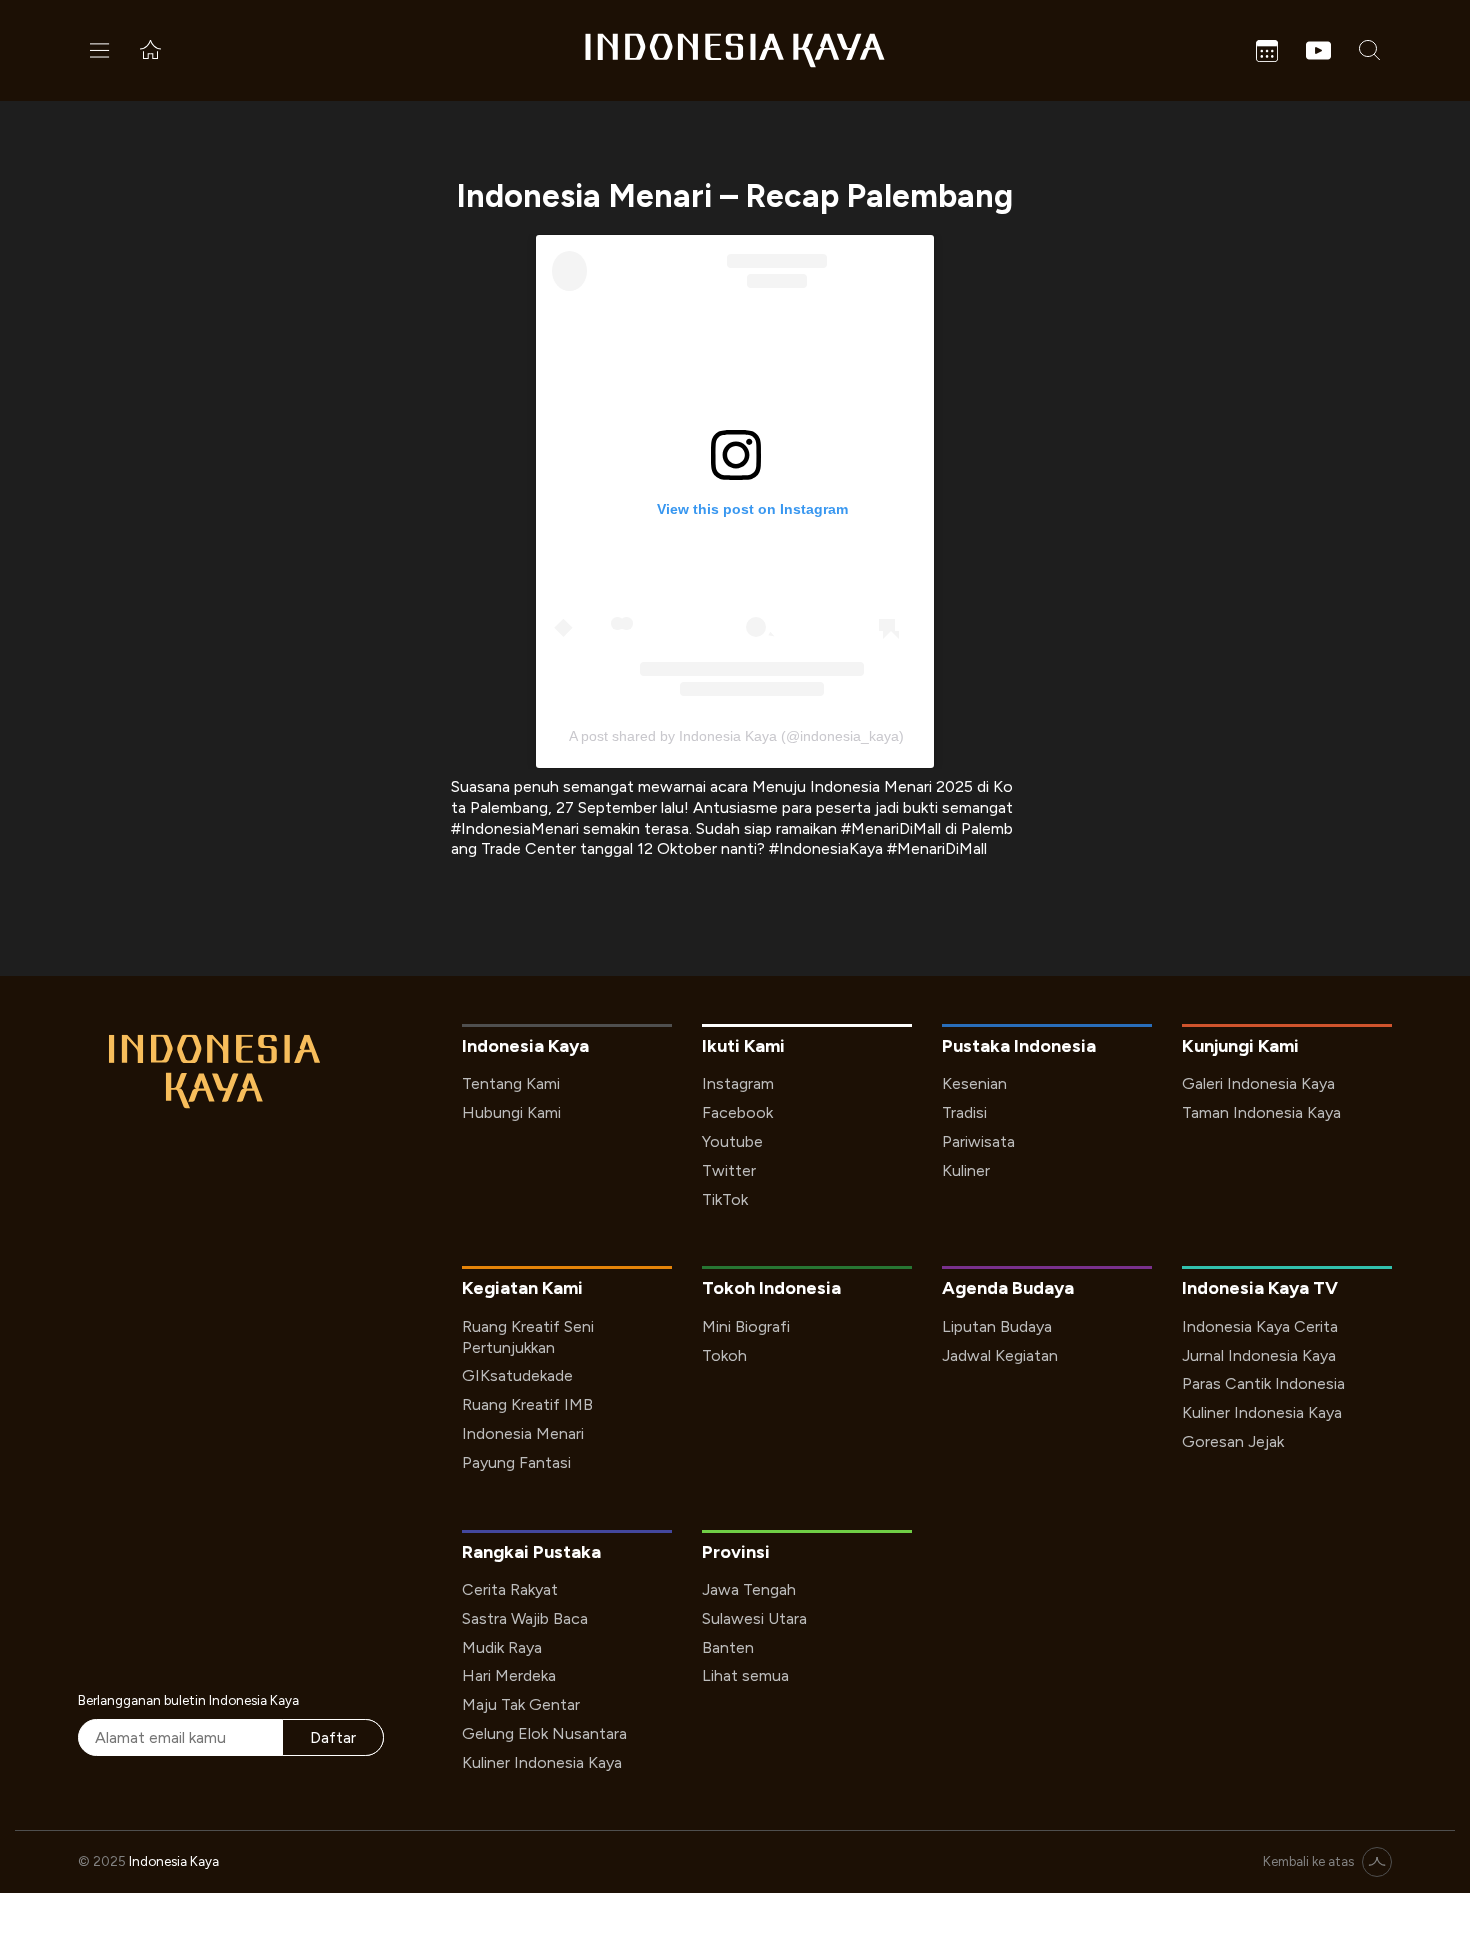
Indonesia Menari (523, 1433)
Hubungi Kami (511, 1112)
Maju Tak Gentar (521, 1704)
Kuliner (966, 1170)
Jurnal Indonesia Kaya (1259, 1355)
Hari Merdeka (509, 1675)
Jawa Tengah (749, 1589)
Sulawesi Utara (754, 1618)
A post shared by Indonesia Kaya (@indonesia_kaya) (736, 736)
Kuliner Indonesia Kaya (1262, 1412)
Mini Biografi (746, 1326)
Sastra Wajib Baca (525, 1618)
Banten (728, 1647)
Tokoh (724, 1355)
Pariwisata (978, 1141)
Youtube (732, 1141)
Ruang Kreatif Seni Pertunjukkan (528, 1337)
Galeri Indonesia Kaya (1258, 1083)
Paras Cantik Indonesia (1263, 1383)
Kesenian (974, 1083)
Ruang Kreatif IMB (527, 1404)
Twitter (729, 1170)
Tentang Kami (511, 1083)
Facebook (737, 1112)
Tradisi (964, 1112)
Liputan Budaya (997, 1326)
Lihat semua (745, 1675)
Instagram (738, 1083)
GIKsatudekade (517, 1375)
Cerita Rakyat (510, 1589)
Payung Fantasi (516, 1462)
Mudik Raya (502, 1647)
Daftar (333, 1737)
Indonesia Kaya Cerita (1260, 1326)
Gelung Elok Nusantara (544, 1733)
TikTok (725, 1199)
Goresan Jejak (1233, 1441)
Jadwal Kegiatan (1000, 1355)
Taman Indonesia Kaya (1261, 1112)
